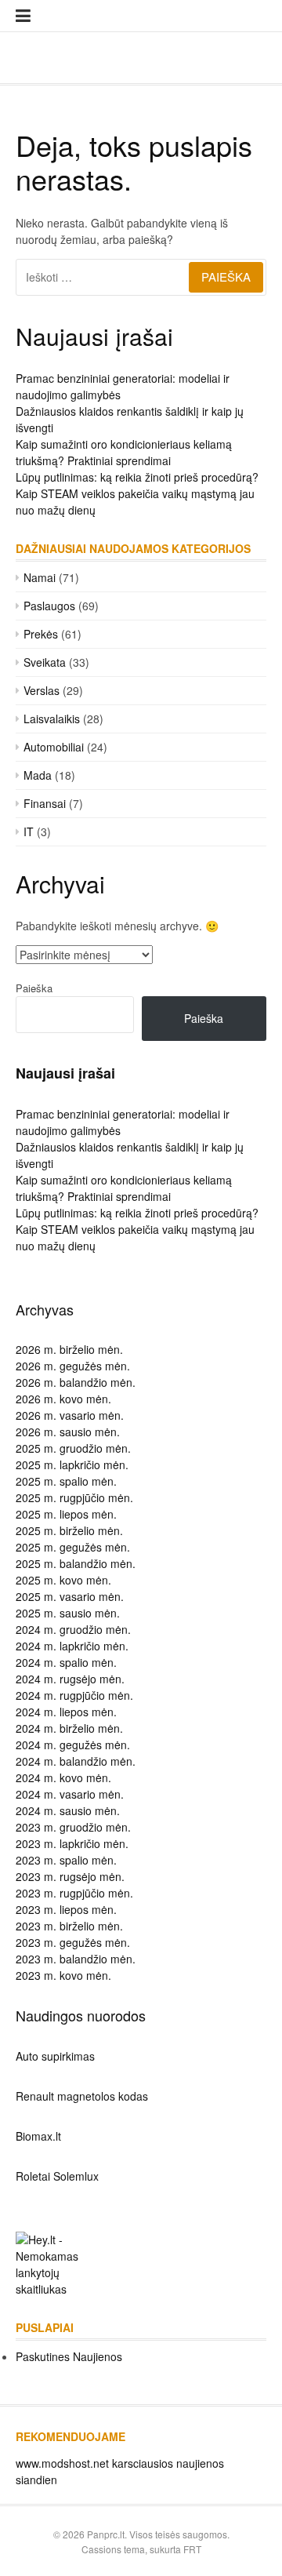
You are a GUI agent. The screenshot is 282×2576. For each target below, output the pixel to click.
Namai (40, 577)
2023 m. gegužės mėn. (73, 1942)
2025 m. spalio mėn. (66, 1481)
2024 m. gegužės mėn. (73, 1745)
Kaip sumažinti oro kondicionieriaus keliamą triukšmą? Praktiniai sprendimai (124, 452)
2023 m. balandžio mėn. (76, 1959)
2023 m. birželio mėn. (69, 1926)
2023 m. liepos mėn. (66, 1909)
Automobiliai (54, 747)
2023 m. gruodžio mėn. (73, 1827)
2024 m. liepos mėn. (66, 1712)
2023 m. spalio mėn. (66, 1860)
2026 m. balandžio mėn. (76, 1382)
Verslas (42, 690)
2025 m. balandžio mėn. (76, 1563)
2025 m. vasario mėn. (70, 1596)
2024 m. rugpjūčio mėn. (74, 1695)
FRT (192, 2549)
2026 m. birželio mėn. (69, 1349)
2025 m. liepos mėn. (66, 1514)
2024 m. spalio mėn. (66, 1662)
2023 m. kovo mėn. (63, 1975)
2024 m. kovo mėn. (63, 1777)
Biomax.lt (38, 2136)
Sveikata (45, 662)
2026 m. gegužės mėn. (73, 1366)
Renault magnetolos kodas (82, 2096)
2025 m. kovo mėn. (63, 1580)
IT (29, 831)
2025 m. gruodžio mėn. (73, 1448)
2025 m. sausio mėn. (68, 1613)
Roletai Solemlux (57, 2176)
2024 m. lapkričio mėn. (72, 1646)
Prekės (41, 634)
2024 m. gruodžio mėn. (73, 1629)
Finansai (45, 803)
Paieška (34, 988)
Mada (38, 775)
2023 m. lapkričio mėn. (72, 1843)
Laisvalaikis (52, 719)
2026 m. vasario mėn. (70, 1415)
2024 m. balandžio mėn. (76, 1761)
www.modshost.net (62, 2463)
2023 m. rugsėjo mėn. (70, 1876)
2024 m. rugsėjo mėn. (70, 1679)
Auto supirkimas (55, 2056)
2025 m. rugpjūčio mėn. (74, 1497)
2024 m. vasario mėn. (70, 1794)
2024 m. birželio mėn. (69, 1728)
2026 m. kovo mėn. (63, 1399)
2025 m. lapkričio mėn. (72, 1464)
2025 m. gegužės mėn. (73, 1547)
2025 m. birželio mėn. (69, 1530)
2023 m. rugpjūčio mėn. (74, 1893)
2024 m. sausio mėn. (68, 1810)
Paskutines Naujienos (69, 2356)
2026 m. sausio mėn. (68, 1432)
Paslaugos (49, 606)
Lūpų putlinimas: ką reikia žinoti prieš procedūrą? (137, 477)
